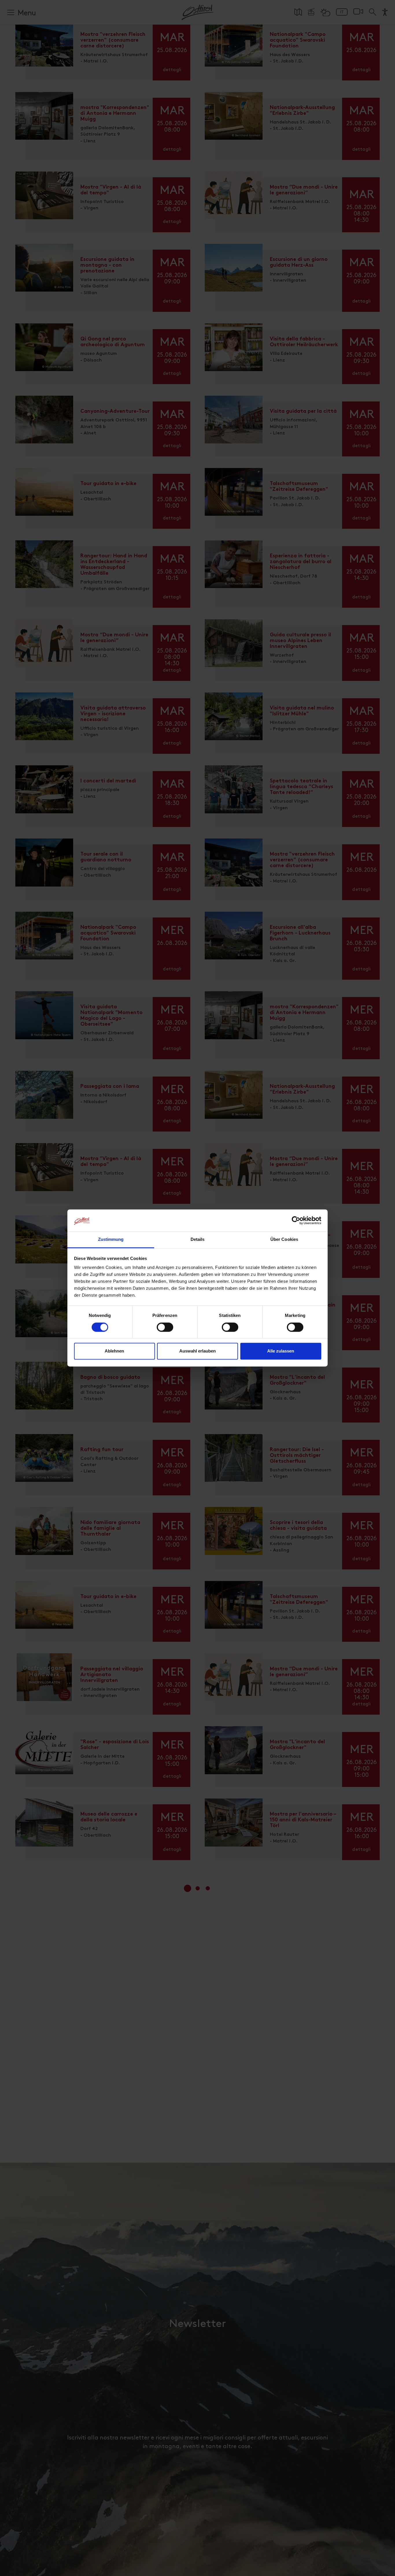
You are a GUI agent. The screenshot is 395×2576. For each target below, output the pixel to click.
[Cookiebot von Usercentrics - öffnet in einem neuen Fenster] (296, 1221)
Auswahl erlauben (197, 1351)
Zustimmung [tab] (111, 1240)
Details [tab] (198, 1240)
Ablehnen (114, 1351)
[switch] (165, 1331)
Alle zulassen (281, 1351)
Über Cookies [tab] (284, 1240)
